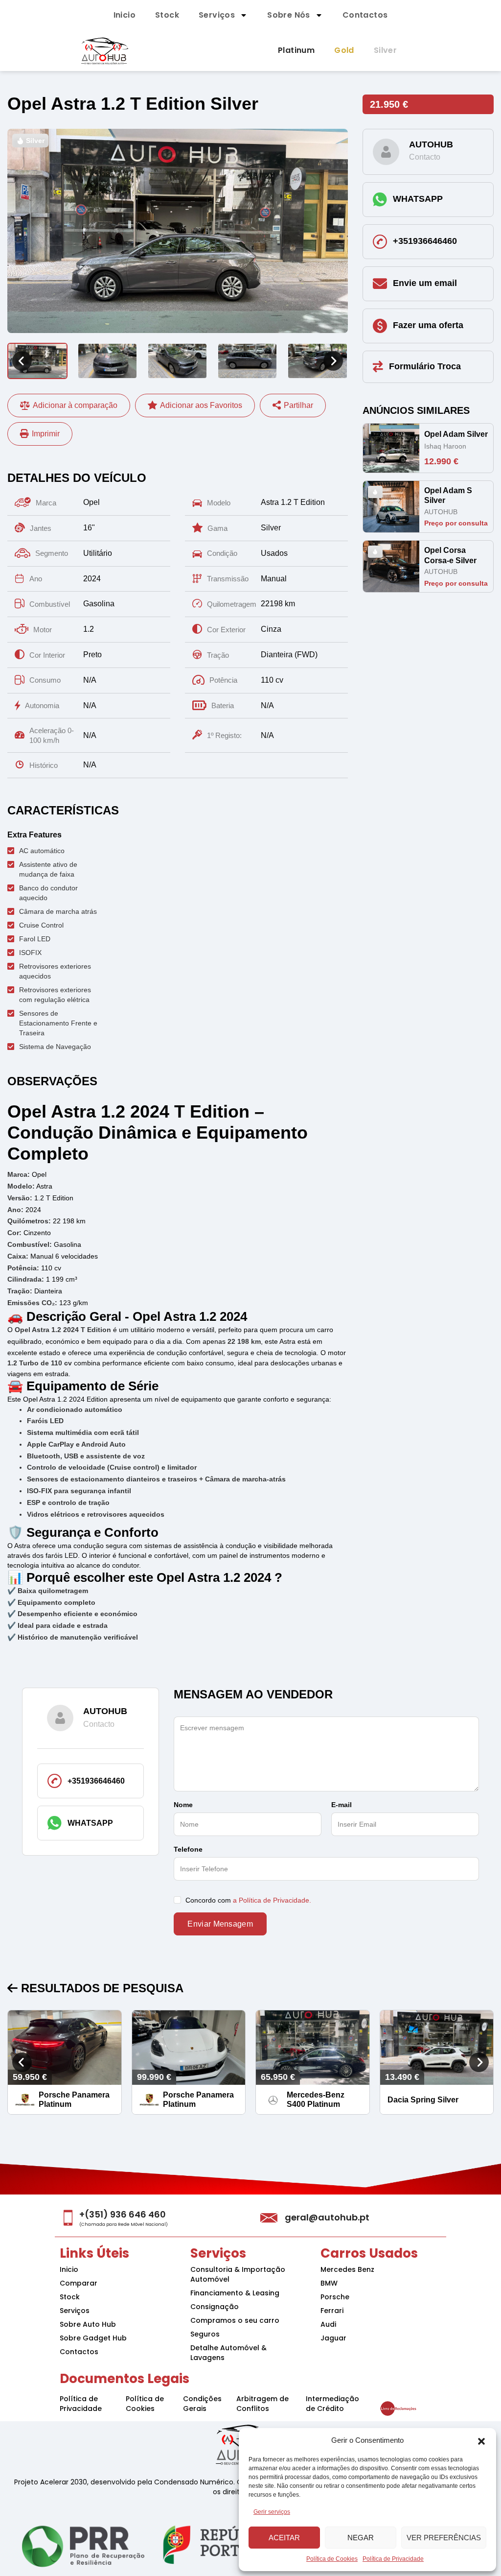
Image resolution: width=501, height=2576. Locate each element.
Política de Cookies (332, 2559)
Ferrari (332, 2311)
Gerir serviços (272, 2512)
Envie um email (425, 283)
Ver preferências (444, 2538)
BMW (329, 2283)
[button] (481, 2440)
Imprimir (46, 434)
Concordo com (247, 1900)
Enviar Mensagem (220, 1924)
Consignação (215, 2307)
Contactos (365, 15)
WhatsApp (418, 199)
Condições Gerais (202, 2404)
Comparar (79, 2283)
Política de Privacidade (393, 2559)
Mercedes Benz (347, 2269)
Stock (167, 15)
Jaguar (333, 2338)
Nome (183, 1805)
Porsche (335, 2297)
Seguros (205, 2334)
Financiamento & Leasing (235, 2293)
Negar (361, 2538)
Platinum (296, 50)
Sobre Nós (289, 15)
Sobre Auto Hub (88, 2324)
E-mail (342, 1805)
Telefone (188, 1849)
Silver (385, 50)
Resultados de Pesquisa (101, 1988)
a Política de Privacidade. (272, 1900)
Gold (344, 50)
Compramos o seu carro (235, 2320)
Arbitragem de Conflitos (262, 2404)
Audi (328, 2324)
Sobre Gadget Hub (93, 2338)
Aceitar (284, 2538)
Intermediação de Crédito (332, 2404)
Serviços (217, 15)
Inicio (125, 15)
